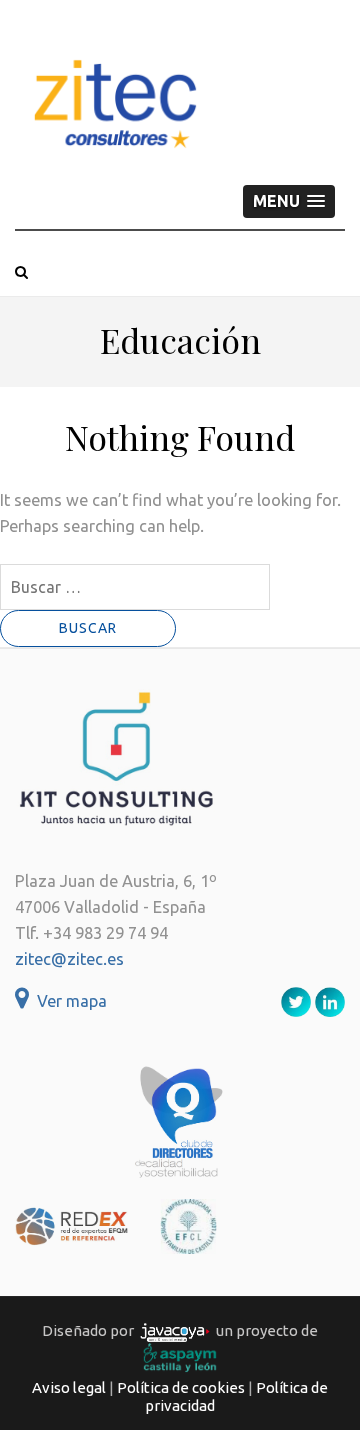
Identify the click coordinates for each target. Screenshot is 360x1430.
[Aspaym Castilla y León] (180, 1356)
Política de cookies (181, 1387)
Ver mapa (68, 1001)
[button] (289, 201)
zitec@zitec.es (69, 959)
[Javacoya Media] (175, 1331)
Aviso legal (69, 1387)
